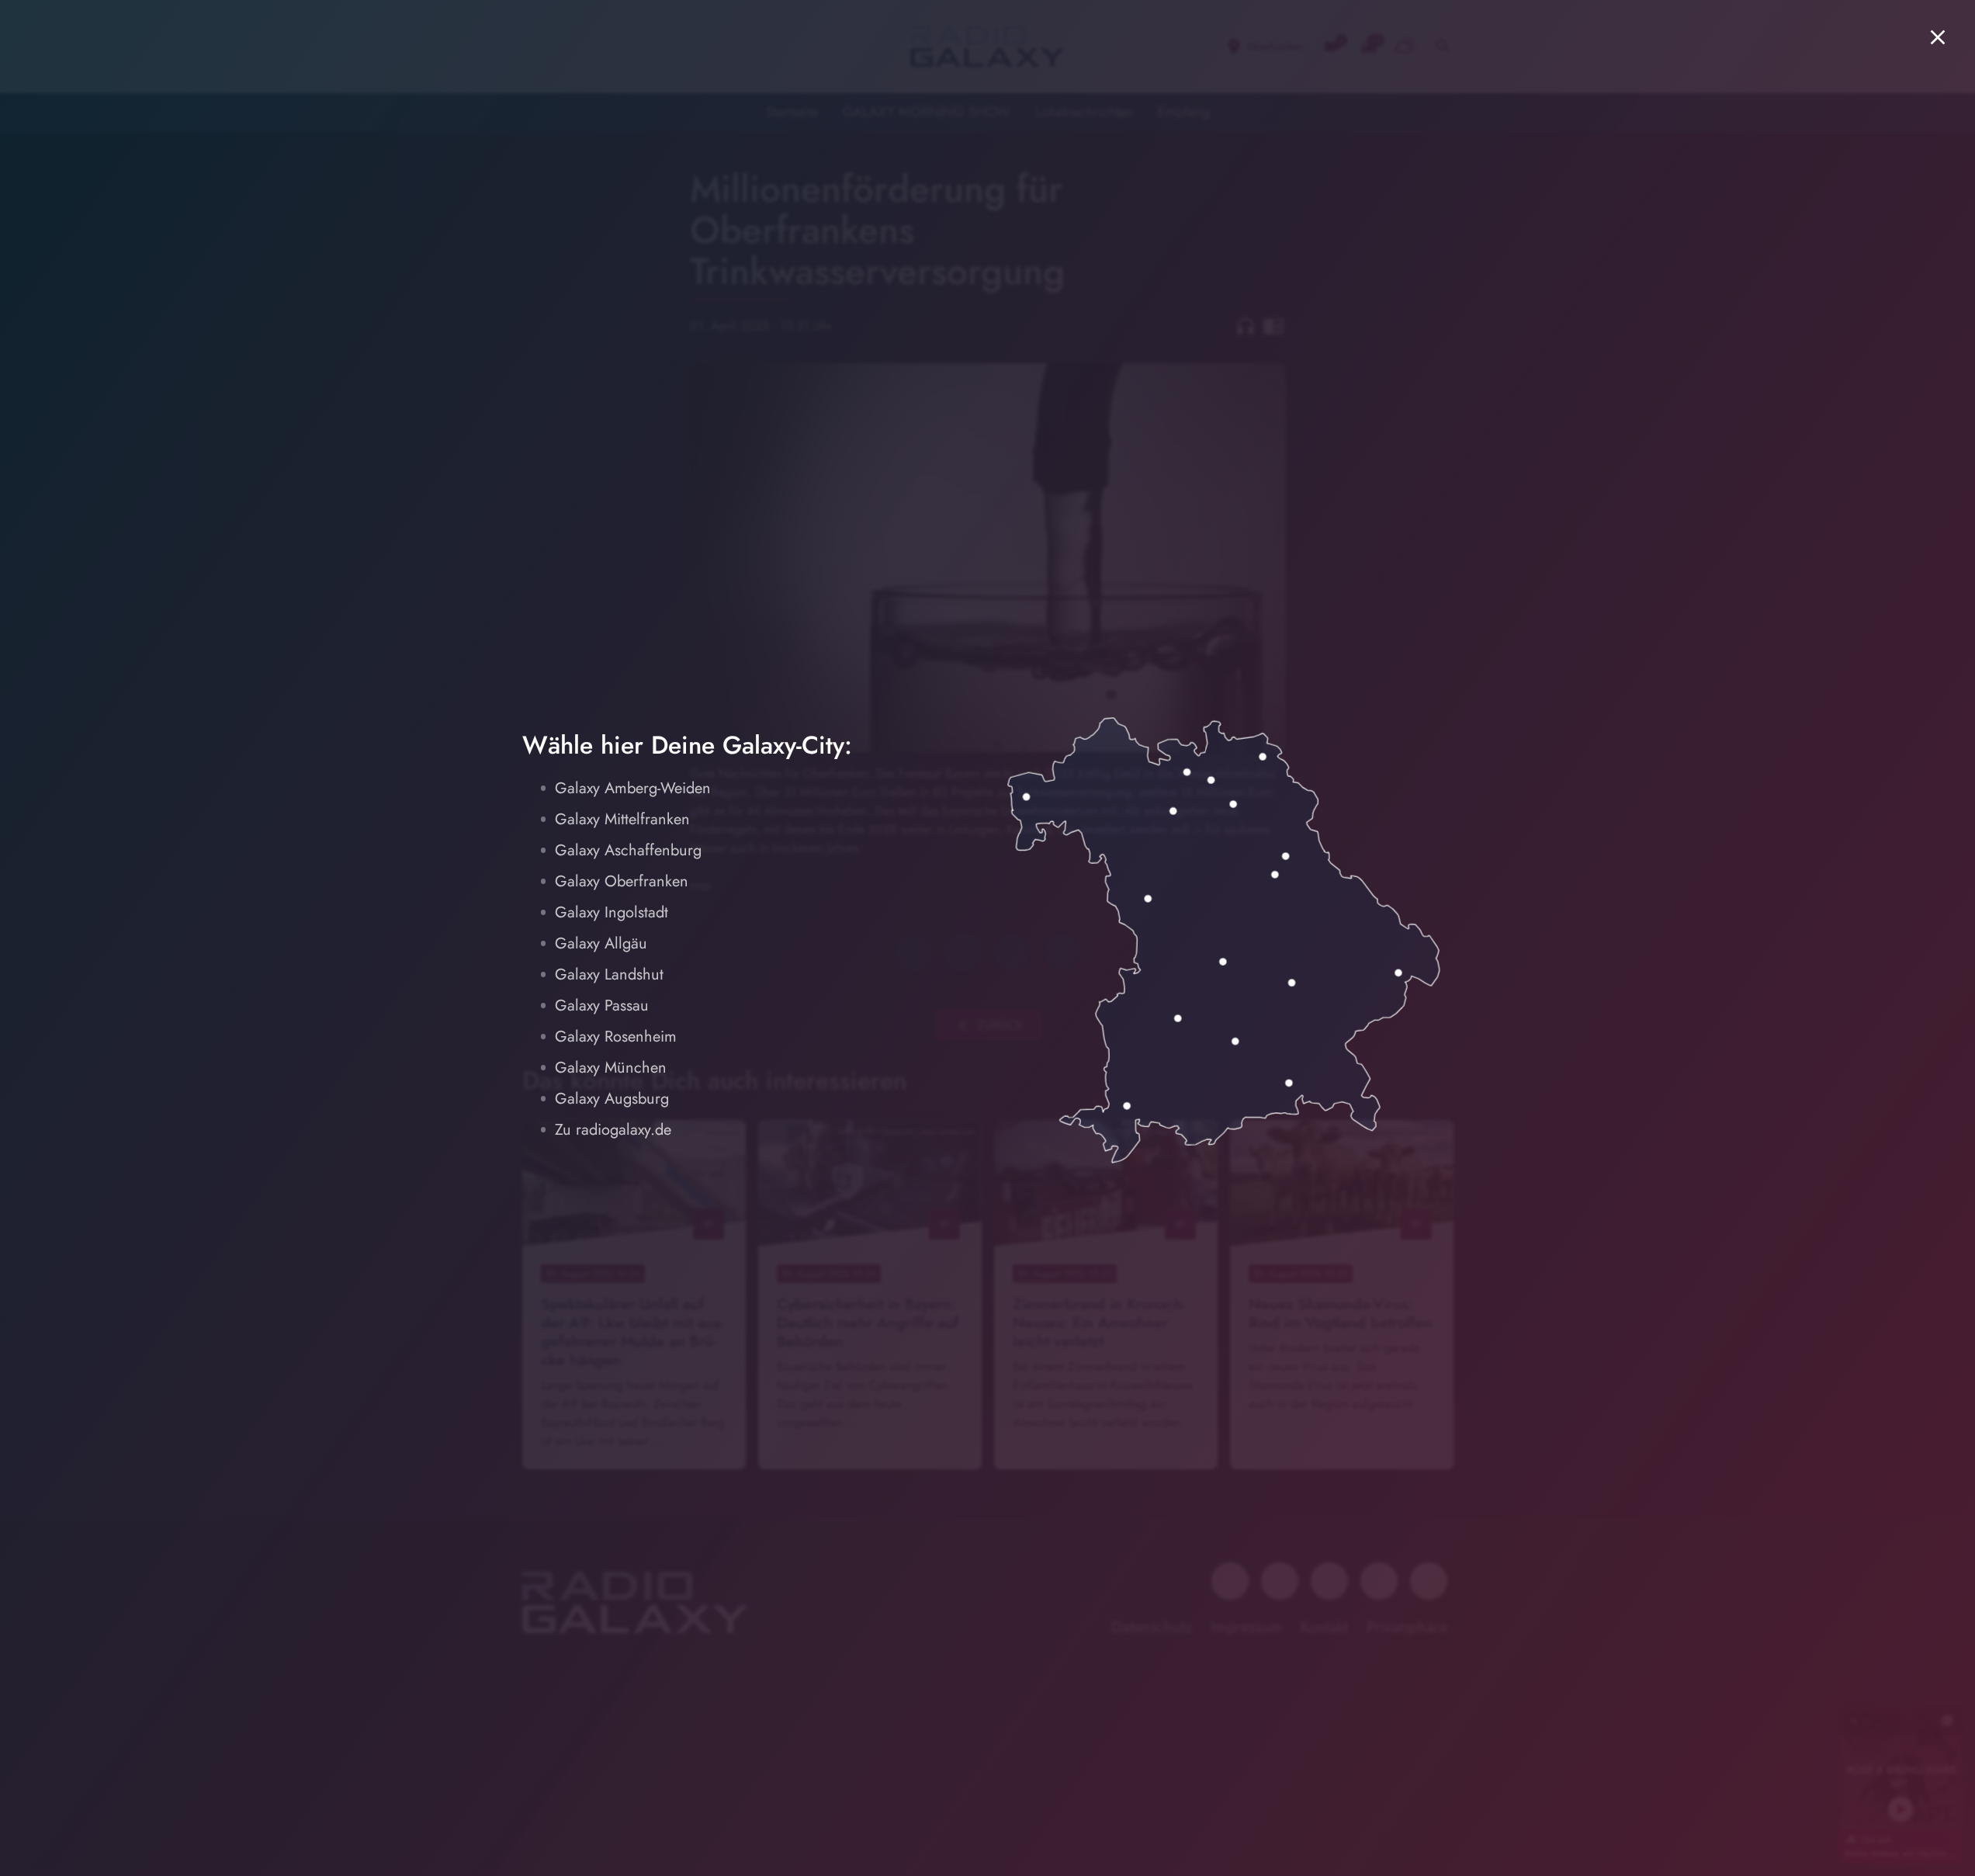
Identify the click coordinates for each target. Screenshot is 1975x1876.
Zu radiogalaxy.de (613, 1130)
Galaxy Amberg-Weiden (633, 788)
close (1938, 37)
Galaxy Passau (602, 1006)
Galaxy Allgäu (601, 943)
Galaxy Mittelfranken (622, 819)
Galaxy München (611, 1068)
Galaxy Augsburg (612, 1099)
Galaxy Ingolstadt (612, 912)
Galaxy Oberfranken (622, 881)
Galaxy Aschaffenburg (628, 850)
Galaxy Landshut (609, 974)
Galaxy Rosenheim (616, 1037)
